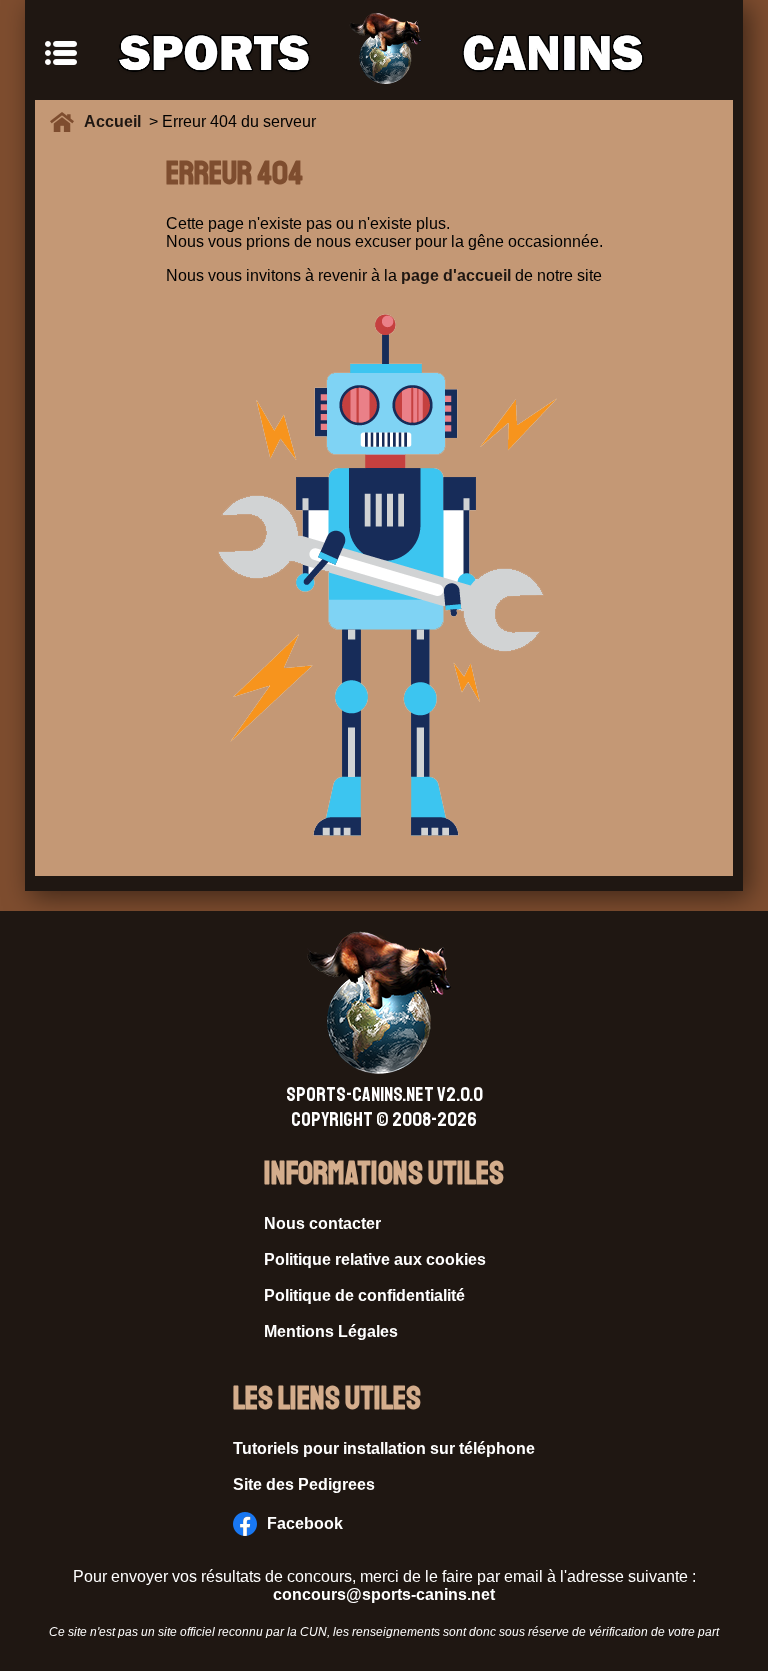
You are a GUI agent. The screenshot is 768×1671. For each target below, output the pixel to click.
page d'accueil (456, 275)
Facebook (305, 1523)
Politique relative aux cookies (375, 1259)
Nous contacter (322, 1223)
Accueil (116, 121)
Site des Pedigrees (304, 1484)
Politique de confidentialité (364, 1295)
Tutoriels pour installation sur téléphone (384, 1448)
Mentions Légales (331, 1331)
